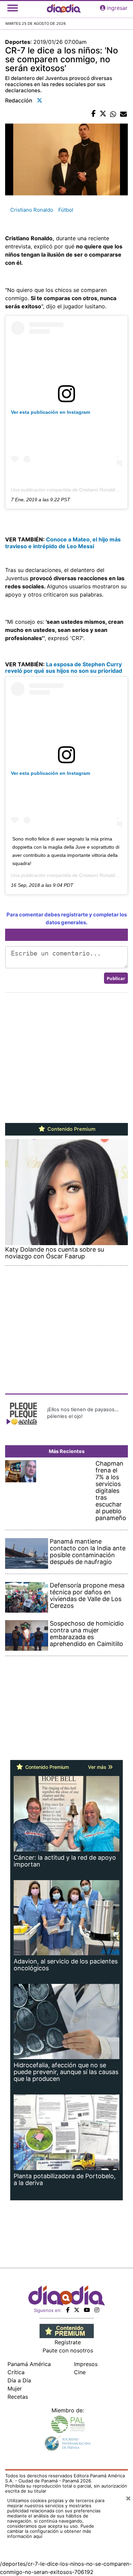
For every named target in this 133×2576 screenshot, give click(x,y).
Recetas (18, 2397)
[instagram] (97, 2310)
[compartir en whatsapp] (113, 114)
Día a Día (19, 2380)
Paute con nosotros (68, 2350)
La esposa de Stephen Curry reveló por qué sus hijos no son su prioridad (64, 667)
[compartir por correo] (123, 114)
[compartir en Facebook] (94, 114)
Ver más (98, 1767)
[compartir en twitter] (103, 114)
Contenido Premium (71, 1129)
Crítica (16, 2372)
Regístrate (68, 2342)
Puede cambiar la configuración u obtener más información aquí (51, 2531)
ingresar (117, 8)
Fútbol (66, 210)
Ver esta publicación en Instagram (50, 412)
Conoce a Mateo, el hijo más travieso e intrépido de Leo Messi (63, 543)
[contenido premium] (67, 2330)
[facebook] (68, 2310)
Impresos (86, 2364)
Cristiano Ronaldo (32, 210)
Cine (80, 2372)
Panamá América (29, 2364)
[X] (77, 2310)
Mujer (15, 2388)
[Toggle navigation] (13, 8)
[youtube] (87, 2310)
